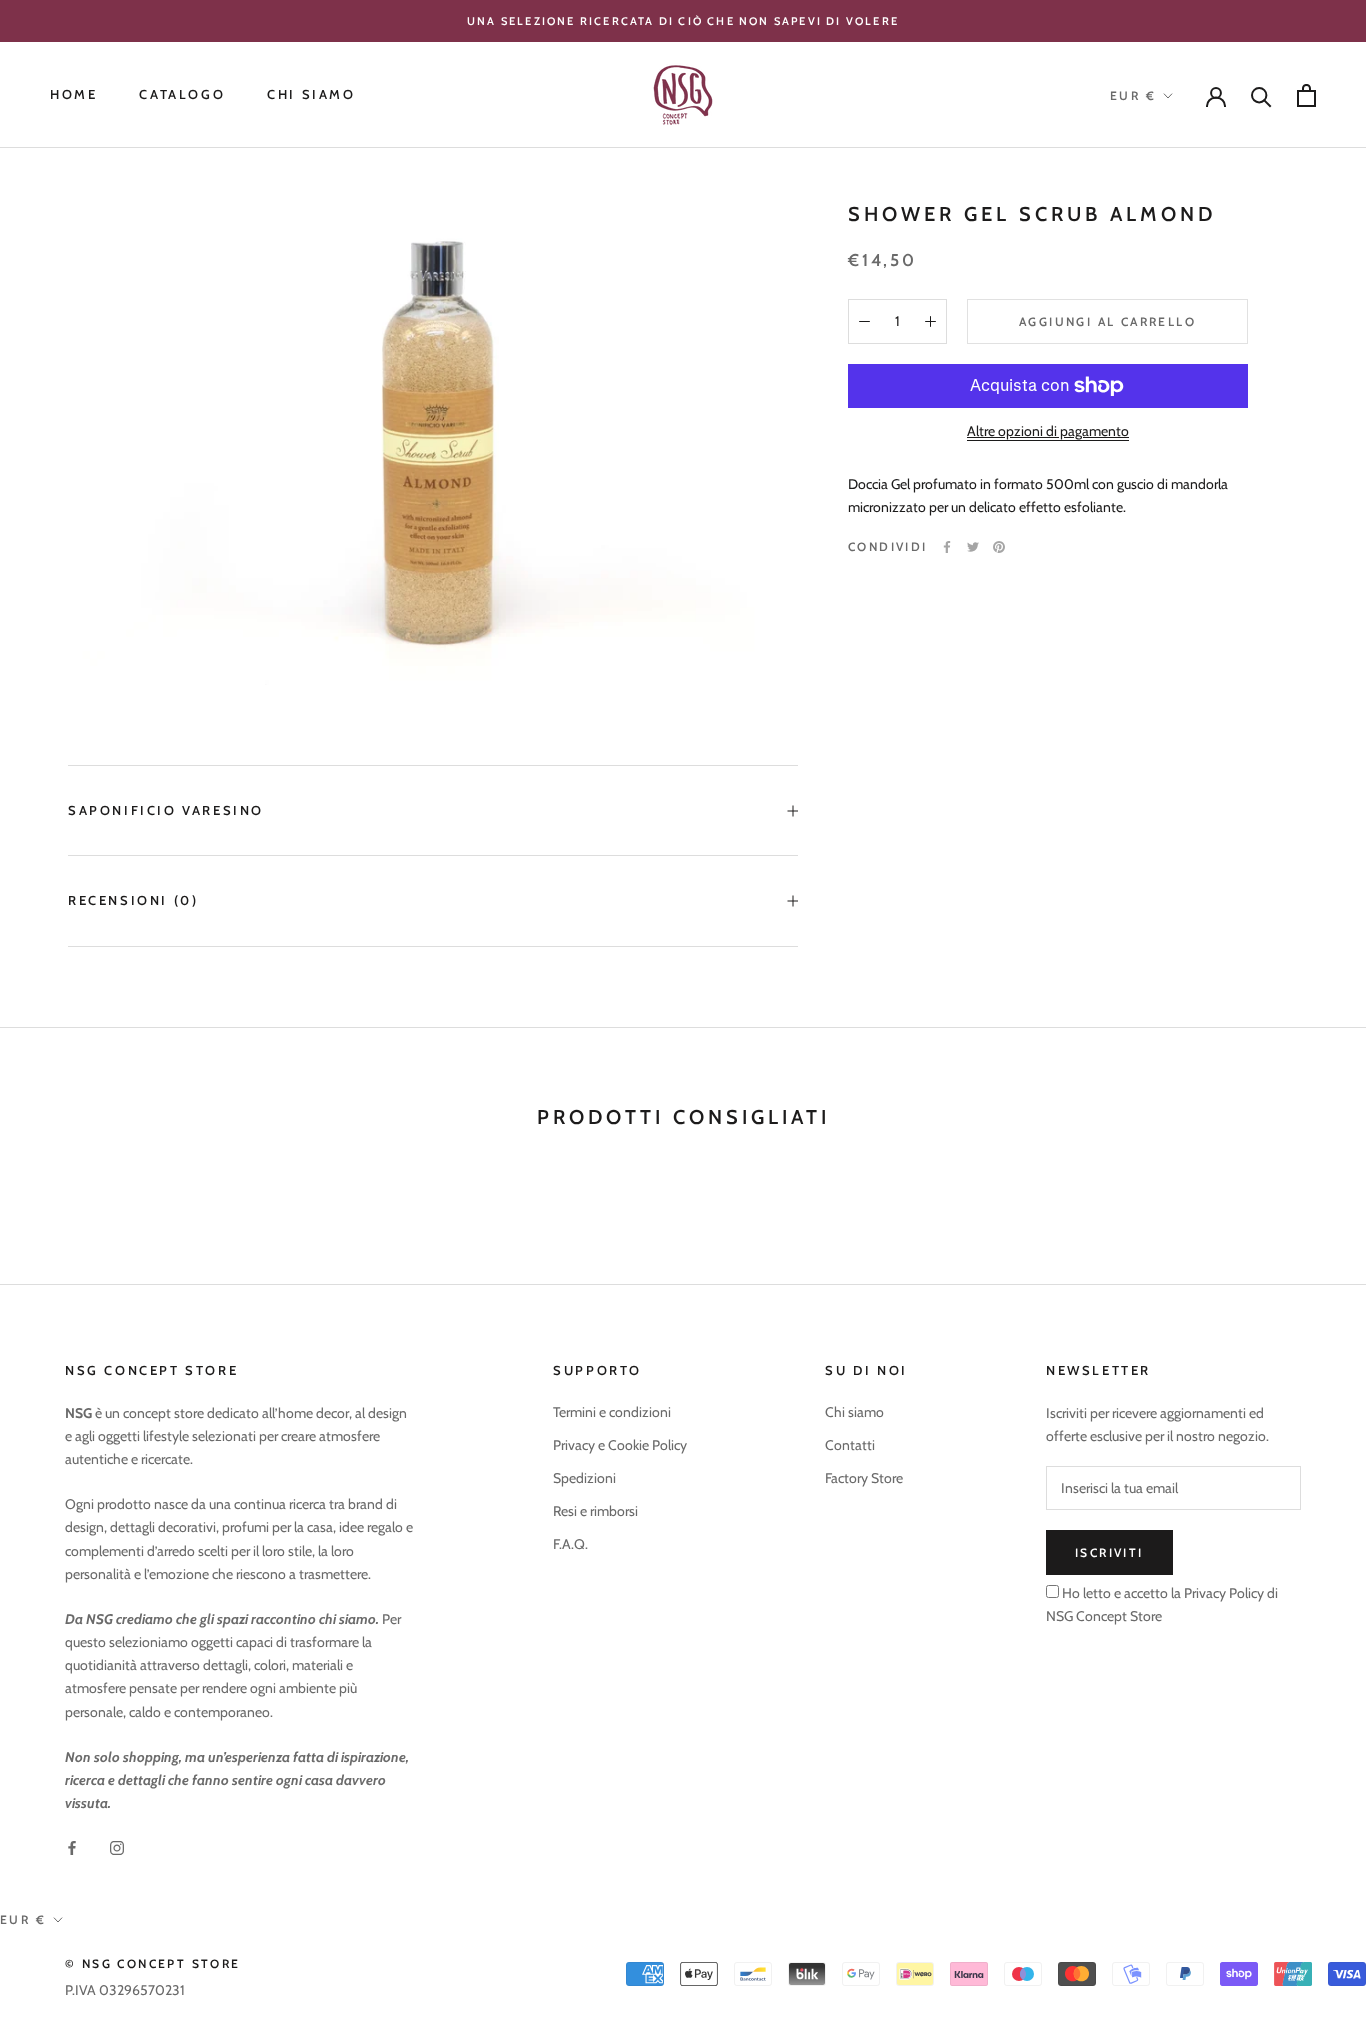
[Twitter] (973, 547)
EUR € (1133, 95)
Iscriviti (1109, 1552)
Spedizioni (584, 1478)
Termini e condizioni (612, 1412)
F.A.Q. (570, 1544)
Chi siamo (854, 1412)
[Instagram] (117, 1846)
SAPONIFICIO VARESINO (166, 810)
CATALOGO (182, 95)
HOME (73, 95)
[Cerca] (1261, 95)
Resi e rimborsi (595, 1511)
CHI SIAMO (311, 95)
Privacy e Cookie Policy (620, 1445)
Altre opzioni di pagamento (1048, 431)
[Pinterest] (999, 547)
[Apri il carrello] (1306, 95)
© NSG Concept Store (153, 1963)
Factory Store (864, 1478)
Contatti (850, 1445)
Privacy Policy (1222, 1593)
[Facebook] (947, 547)
